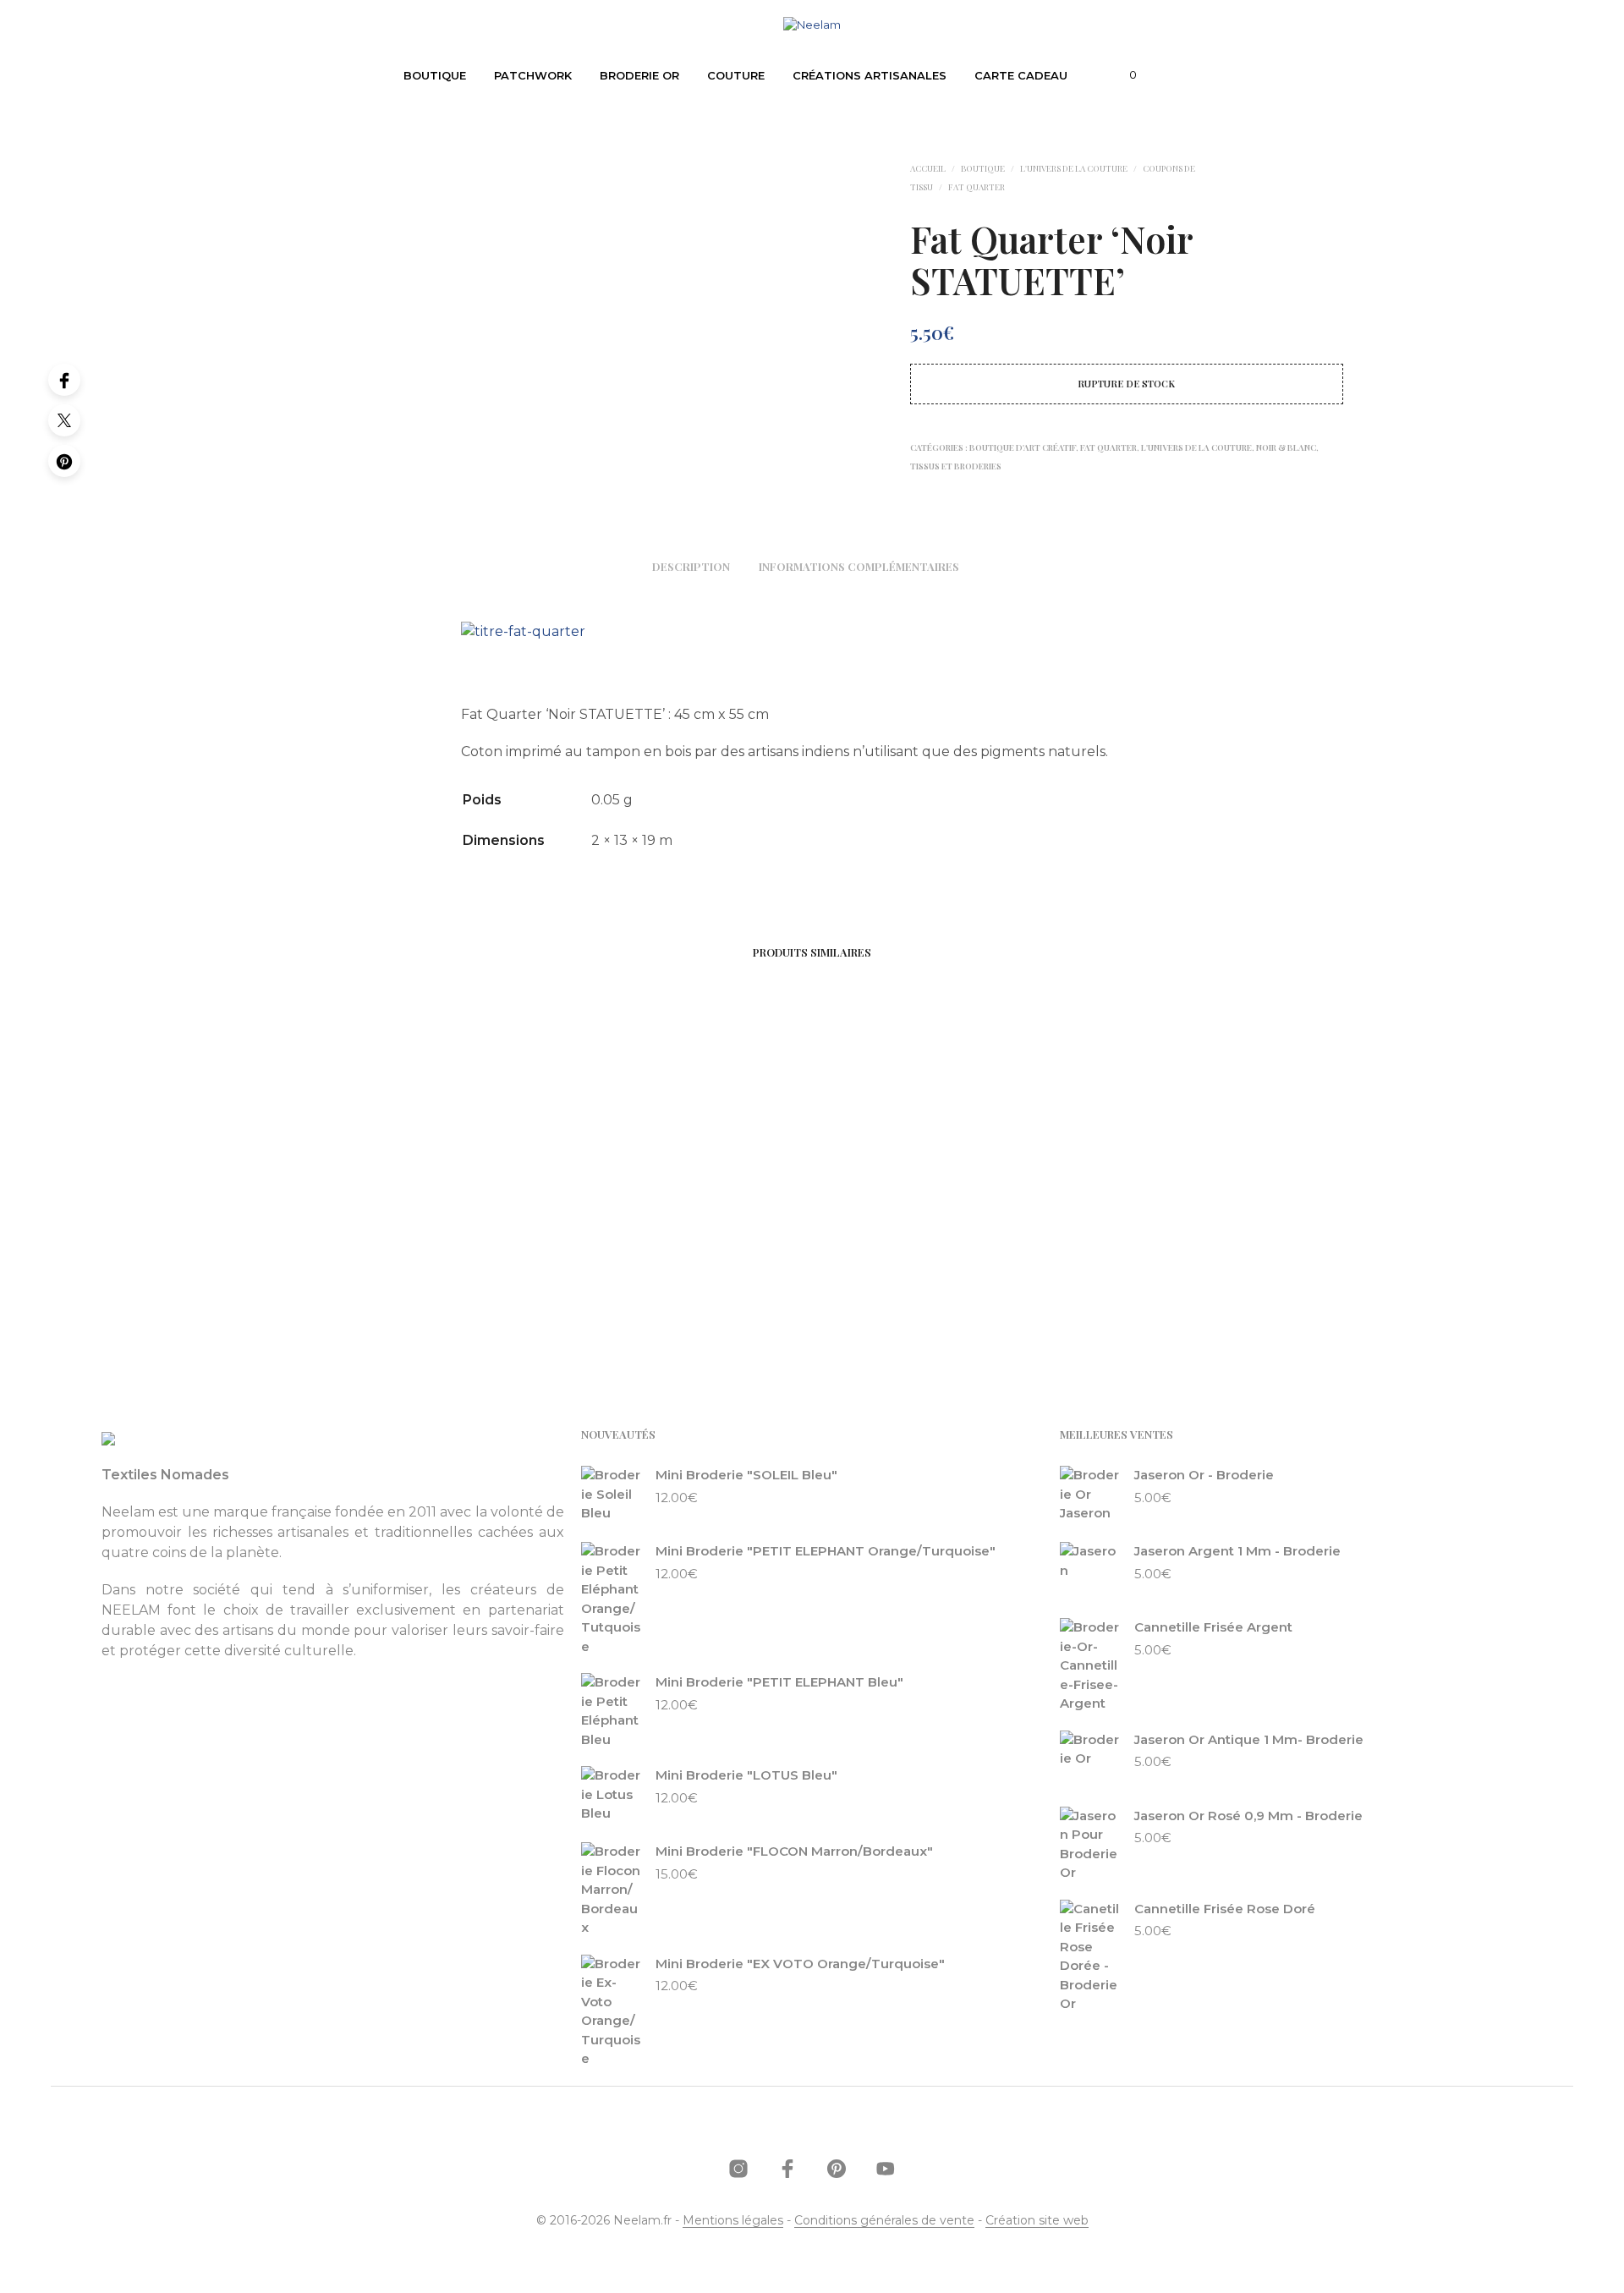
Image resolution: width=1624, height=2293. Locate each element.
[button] (1123, 75)
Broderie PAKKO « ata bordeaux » (395, 1258)
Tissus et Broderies (956, 466)
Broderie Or (639, 75)
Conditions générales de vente (884, 2221)
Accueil (928, 168)
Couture (736, 75)
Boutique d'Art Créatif (1023, 447)
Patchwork (533, 75)
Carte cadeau (1021, 75)
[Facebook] (64, 380)
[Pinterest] (64, 461)
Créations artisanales (870, 75)
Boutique (435, 75)
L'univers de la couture (1074, 168)
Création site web (1037, 2221)
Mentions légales (733, 2221)
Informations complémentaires (859, 566)
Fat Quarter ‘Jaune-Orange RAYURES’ (648, 1267)
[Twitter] (64, 420)
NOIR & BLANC (1286, 447)
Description (691, 566)
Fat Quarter (977, 187)
